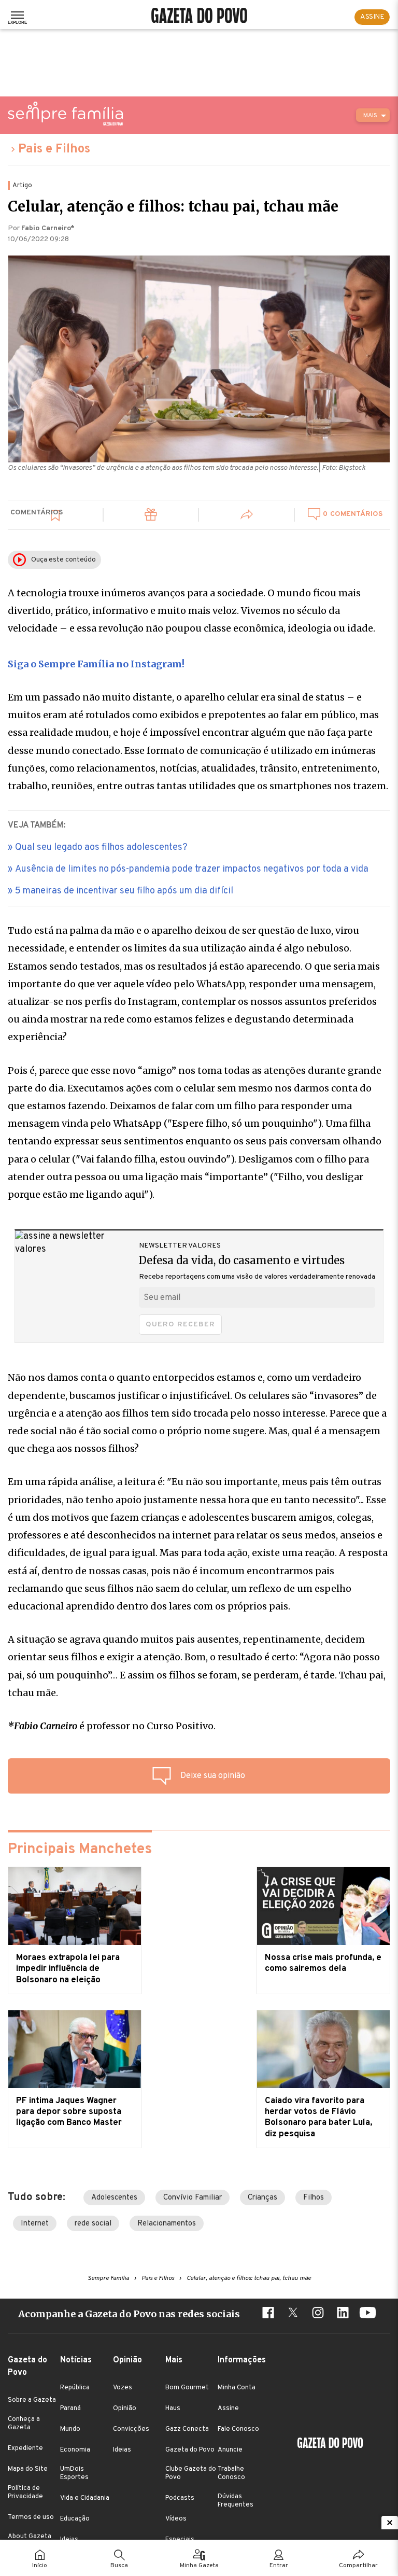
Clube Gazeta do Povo (191, 2473)
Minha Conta (237, 2388)
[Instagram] (318, 2314)
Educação (75, 2519)
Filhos (314, 2198)
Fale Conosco (238, 2429)
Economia (75, 2450)
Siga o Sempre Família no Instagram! (96, 664)
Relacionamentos (167, 2224)
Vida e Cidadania (85, 2498)
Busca (119, 2566)
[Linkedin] (343, 2314)
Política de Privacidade (25, 2493)
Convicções (131, 2429)
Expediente (25, 2448)
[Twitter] (293, 2314)
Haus (173, 2409)
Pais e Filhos (54, 149)
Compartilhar (358, 2566)
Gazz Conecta (187, 2429)
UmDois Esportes (74, 2473)
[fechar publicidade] (390, 2523)
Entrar (279, 2566)
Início (40, 2566)
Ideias (122, 2450)
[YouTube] (367, 2314)
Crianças (262, 2198)
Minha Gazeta (199, 2566)
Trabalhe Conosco (231, 2473)
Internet (35, 2224)
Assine (228, 2409)
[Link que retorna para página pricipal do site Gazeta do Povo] (199, 17)
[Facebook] (268, 2314)
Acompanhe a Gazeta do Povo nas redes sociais (129, 2314)
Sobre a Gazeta (32, 2400)
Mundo (70, 2429)
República (75, 2388)
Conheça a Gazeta (24, 2424)
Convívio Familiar (193, 2198)
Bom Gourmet (187, 2388)
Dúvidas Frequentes (236, 2501)
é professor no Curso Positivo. (112, 1726)
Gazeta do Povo (190, 2450)
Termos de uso (31, 2517)
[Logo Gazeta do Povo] (330, 2444)
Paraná (70, 2409)
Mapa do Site (28, 2469)
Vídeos (176, 2519)
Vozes (123, 2388)
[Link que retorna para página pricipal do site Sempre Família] (65, 114)
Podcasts (180, 2498)
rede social (93, 2224)
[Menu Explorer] (17, 17)
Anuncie (230, 2450)
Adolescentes (114, 2198)
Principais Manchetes (80, 1850)
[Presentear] (151, 516)
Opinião (125, 2409)
